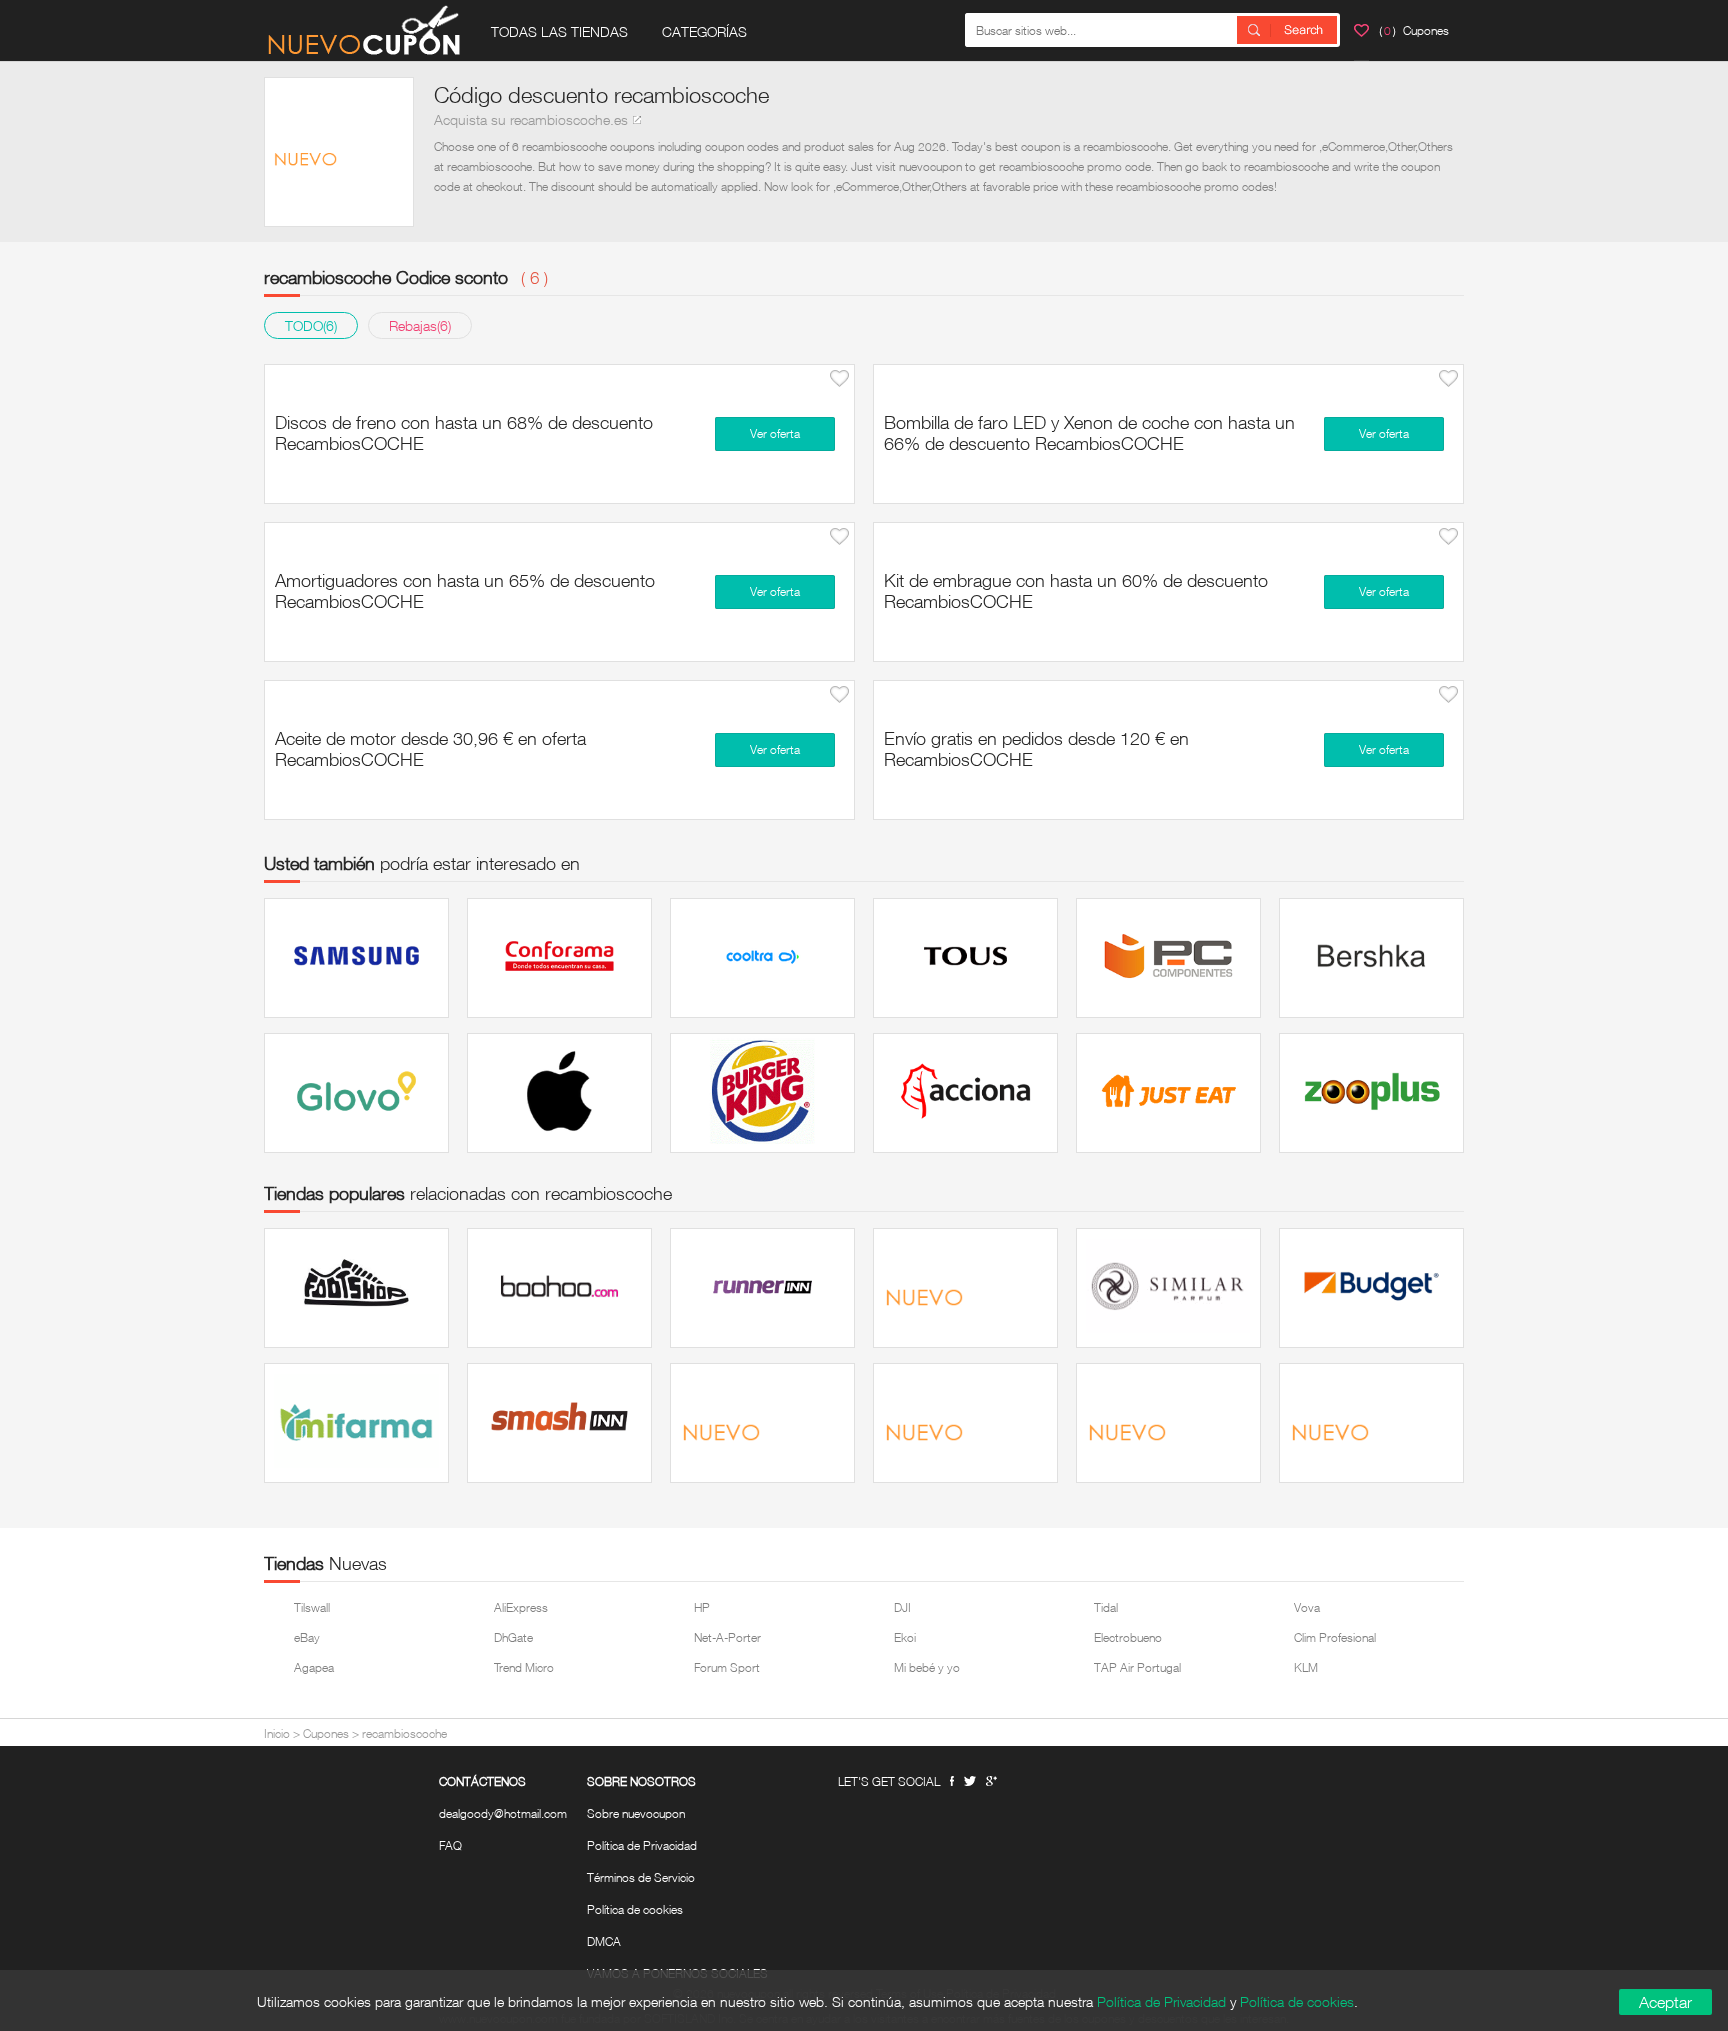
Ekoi (905, 1637)
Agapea (314, 1667)
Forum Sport (727, 1667)
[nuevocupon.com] (364, 30)
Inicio (277, 1733)
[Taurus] (965, 1288)
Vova (1307, 1607)
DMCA (604, 1942)
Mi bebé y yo (927, 1667)
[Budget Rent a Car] (1371, 1288)
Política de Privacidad (642, 1846)
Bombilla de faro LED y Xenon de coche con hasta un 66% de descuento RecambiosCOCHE (1089, 432)
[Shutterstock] (1168, 1423)
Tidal (1106, 1607)
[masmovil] (1371, 1423)
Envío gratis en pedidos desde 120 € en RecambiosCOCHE (1036, 748)
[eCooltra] (762, 958)
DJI (902, 1607)
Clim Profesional (1335, 1637)
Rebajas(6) (420, 325)
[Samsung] (356, 958)
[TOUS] (965, 958)
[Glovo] (356, 1093)
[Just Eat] (1168, 1093)
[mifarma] (356, 1423)
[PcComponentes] (1168, 958)
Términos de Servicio (641, 1878)
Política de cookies (635, 1910)
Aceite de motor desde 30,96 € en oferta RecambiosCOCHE (430, 748)
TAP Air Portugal (1137, 1667)
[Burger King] (762, 1093)
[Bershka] (1371, 958)
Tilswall (312, 1607)
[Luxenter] (965, 1423)
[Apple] (559, 1093)
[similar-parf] (1168, 1288)
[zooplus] (1371, 1093)
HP (702, 1607)
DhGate (513, 1637)
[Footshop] (356, 1288)
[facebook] (952, 1781)
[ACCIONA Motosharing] (965, 1093)
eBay (307, 1637)
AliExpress (521, 1607)
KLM (1306, 1667)
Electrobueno (1128, 1637)
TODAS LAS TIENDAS (559, 31)
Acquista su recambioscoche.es (531, 119)
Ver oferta (775, 433)
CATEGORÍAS (704, 31)
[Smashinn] (559, 1423)
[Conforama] (559, 958)
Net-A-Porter (727, 1637)
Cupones (326, 1733)
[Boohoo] (559, 1288)
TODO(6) (311, 325)
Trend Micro (524, 1667)
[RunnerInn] (762, 1288)
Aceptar (1665, 2002)
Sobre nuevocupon (636, 1814)
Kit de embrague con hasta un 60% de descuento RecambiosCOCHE (1076, 590)
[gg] (970, 1781)
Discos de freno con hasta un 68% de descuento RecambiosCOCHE (464, 432)
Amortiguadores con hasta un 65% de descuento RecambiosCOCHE (465, 590)
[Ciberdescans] (762, 1423)
